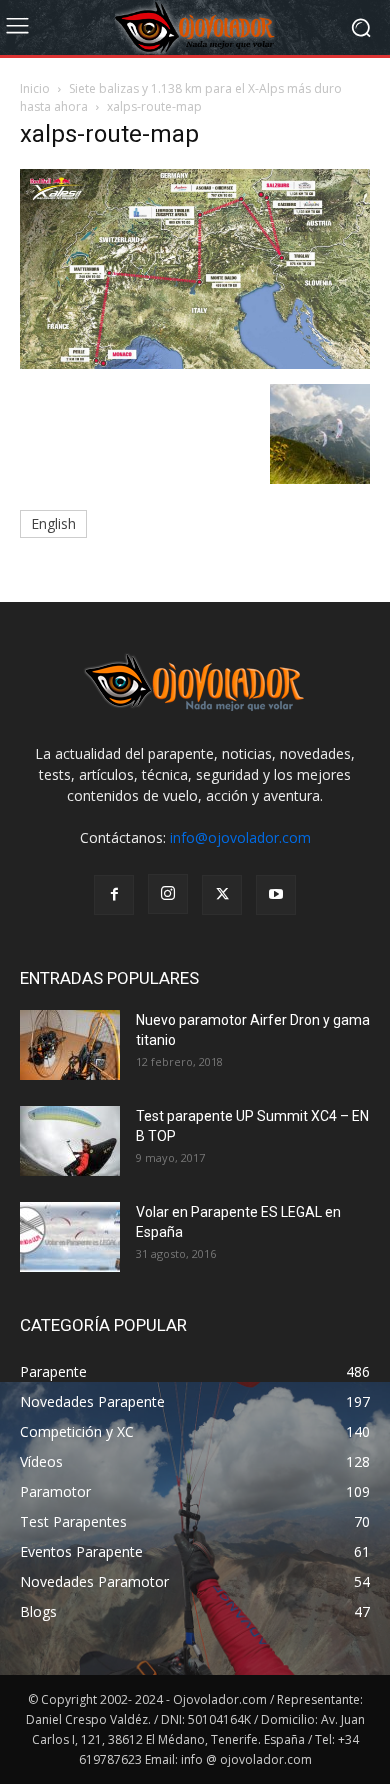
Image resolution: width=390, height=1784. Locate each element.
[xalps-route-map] (195, 363)
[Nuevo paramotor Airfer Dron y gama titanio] (70, 1045)
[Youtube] (276, 895)
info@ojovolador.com (240, 837)
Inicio (35, 88)
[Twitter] (222, 895)
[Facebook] (114, 895)
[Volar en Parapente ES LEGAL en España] (70, 1237)
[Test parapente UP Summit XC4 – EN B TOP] (70, 1141)
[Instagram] (168, 894)
